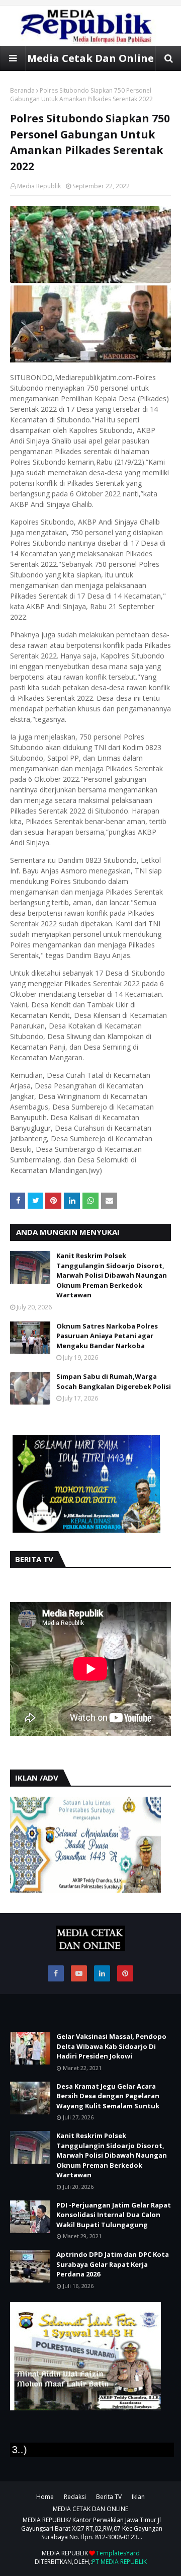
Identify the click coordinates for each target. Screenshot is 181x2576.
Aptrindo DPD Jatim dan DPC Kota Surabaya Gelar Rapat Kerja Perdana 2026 (113, 2264)
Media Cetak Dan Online (90, 58)
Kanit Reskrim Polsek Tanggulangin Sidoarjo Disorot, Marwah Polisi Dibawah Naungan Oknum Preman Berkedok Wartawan (112, 1275)
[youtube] (79, 1973)
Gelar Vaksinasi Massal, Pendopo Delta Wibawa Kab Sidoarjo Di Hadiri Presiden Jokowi (111, 2046)
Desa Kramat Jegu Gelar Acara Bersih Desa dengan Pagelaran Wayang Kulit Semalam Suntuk (108, 2096)
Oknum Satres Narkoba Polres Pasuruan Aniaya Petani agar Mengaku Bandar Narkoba (107, 1336)
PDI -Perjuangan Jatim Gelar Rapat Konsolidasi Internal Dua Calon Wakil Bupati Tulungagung (114, 2215)
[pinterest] (125, 1973)
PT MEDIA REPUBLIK (119, 2562)
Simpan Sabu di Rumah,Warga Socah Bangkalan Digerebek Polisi (114, 1381)
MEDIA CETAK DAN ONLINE (90, 2509)
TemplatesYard (118, 2553)
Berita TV (109, 2497)
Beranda (22, 90)
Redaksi (75, 2497)
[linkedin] (102, 1973)
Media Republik (39, 186)
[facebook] (56, 1973)
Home (45, 2497)
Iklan (138, 2497)
